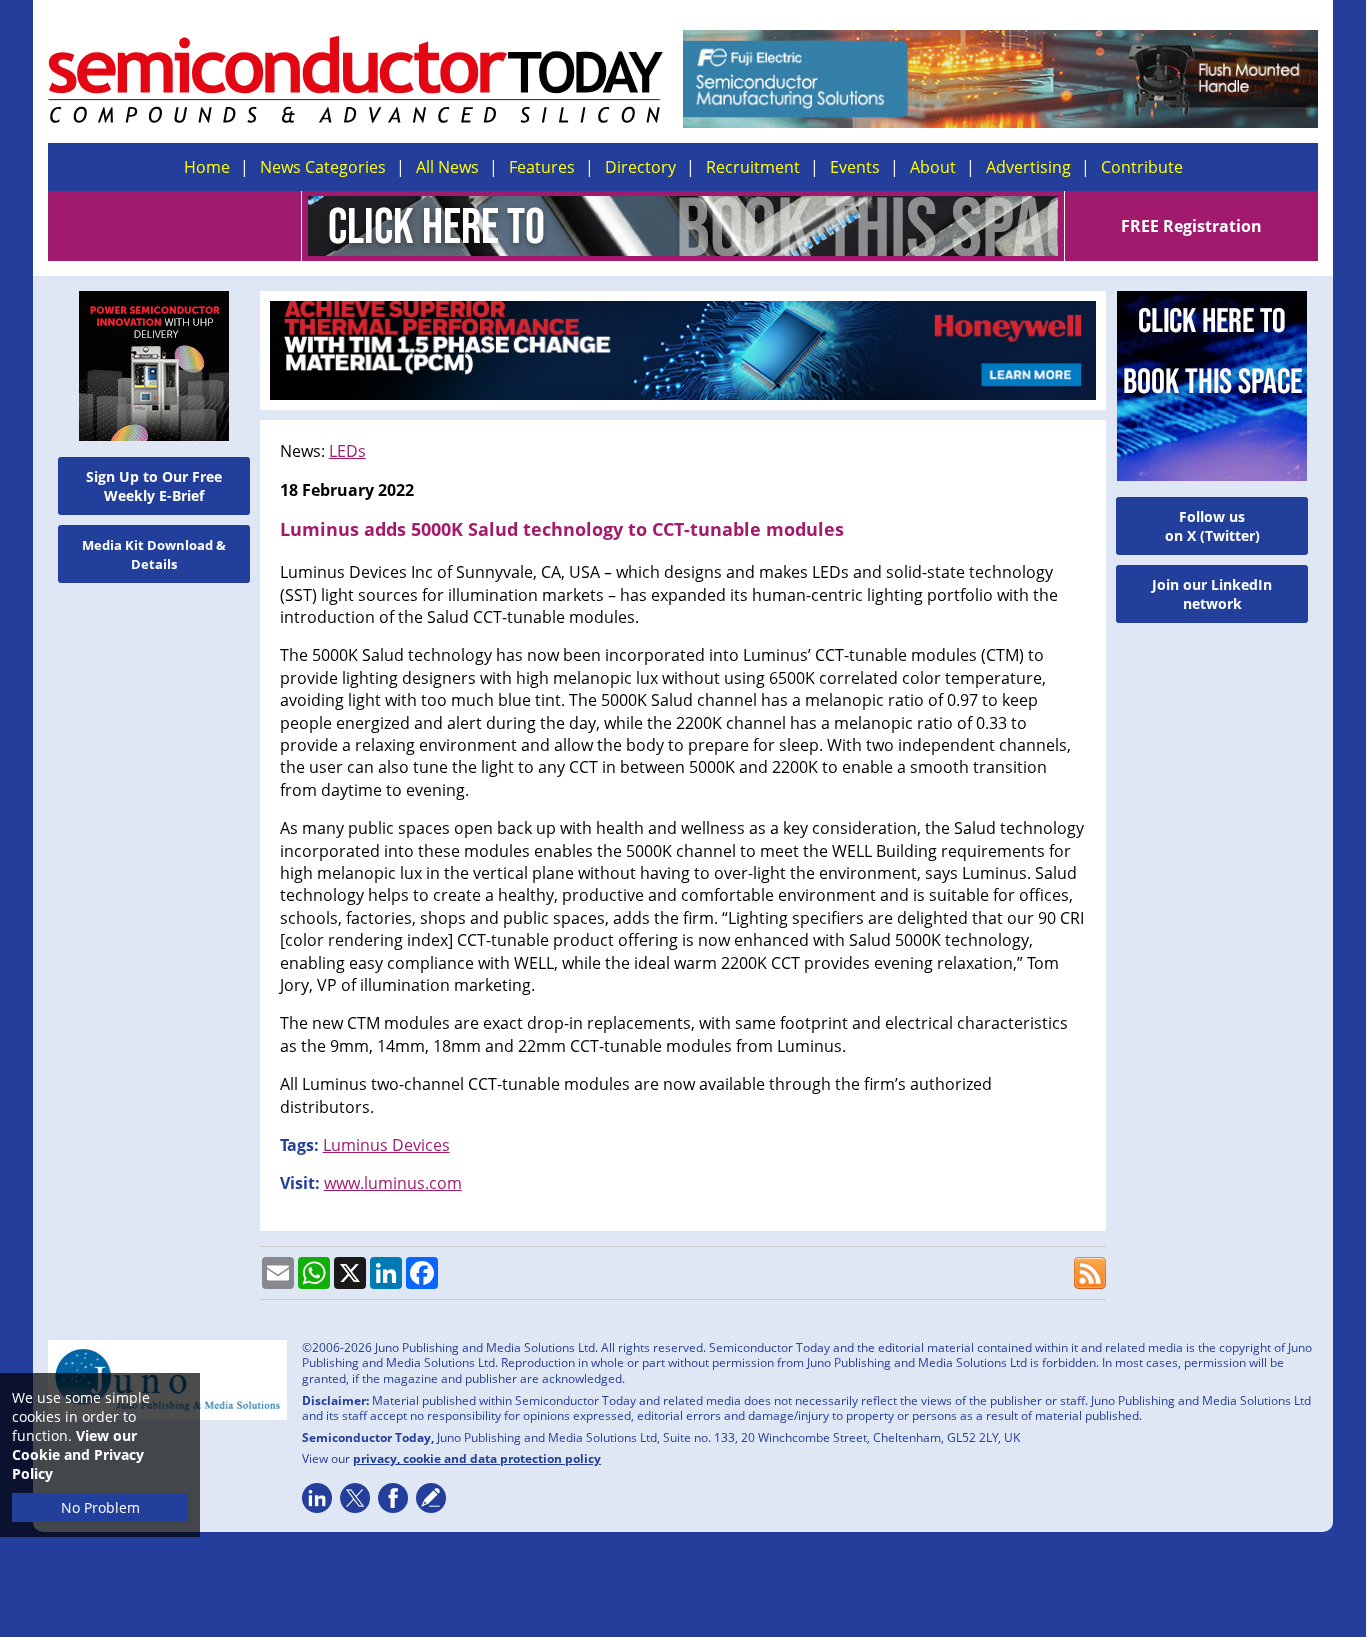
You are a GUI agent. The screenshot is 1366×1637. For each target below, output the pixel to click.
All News (447, 167)
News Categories (323, 167)
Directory (640, 167)
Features (542, 167)
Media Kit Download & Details (154, 554)
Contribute (1142, 167)
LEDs (347, 451)
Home (207, 167)
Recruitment (753, 167)
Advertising (1028, 167)
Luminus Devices (386, 1145)
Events (855, 167)
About (933, 167)
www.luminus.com (393, 1183)
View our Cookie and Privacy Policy (78, 1454)
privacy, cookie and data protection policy (477, 1458)
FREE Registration (1191, 226)
